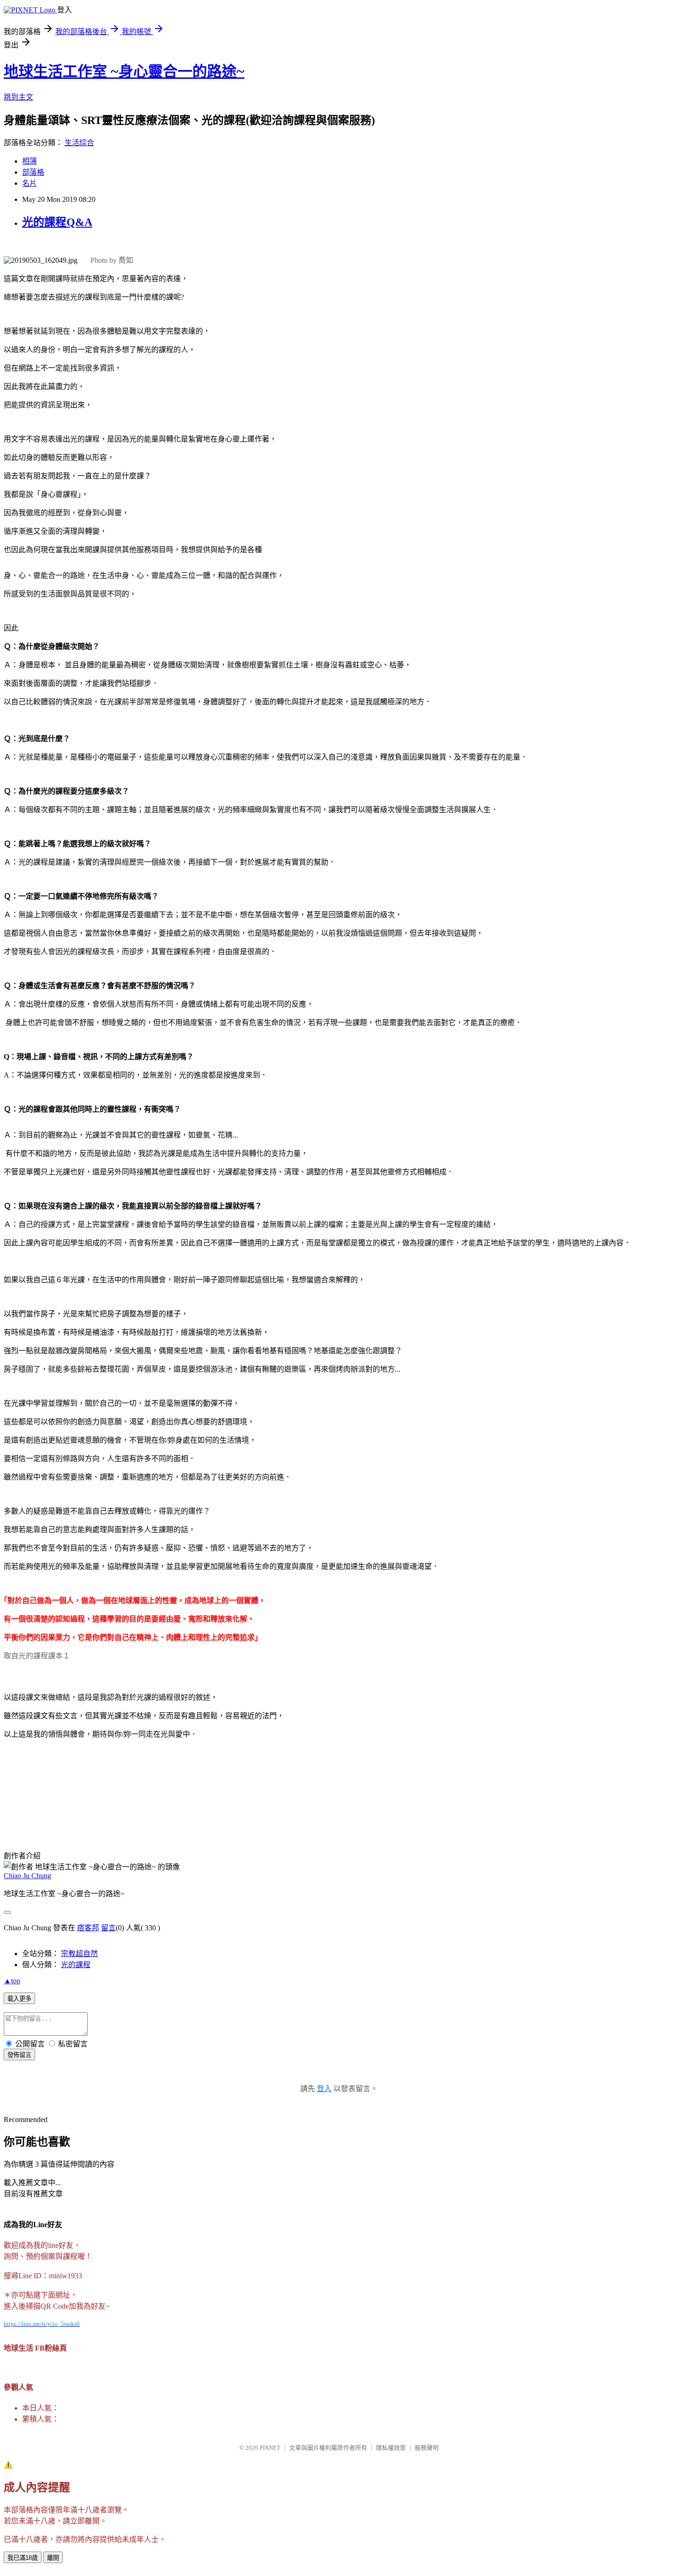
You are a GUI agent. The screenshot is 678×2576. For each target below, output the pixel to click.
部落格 (33, 172)
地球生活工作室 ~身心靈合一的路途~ (124, 71)
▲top (12, 1981)
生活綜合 (79, 143)
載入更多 (19, 1999)
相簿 (30, 161)
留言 (108, 1928)
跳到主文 (18, 97)
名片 (30, 183)
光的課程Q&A (57, 222)
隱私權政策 (391, 2448)
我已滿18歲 (23, 2558)
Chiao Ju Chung (27, 1876)
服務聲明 (427, 2448)
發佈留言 (19, 2055)
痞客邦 (88, 1928)
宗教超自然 (79, 1954)
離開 (53, 2558)
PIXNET (270, 2448)
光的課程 (76, 1965)
